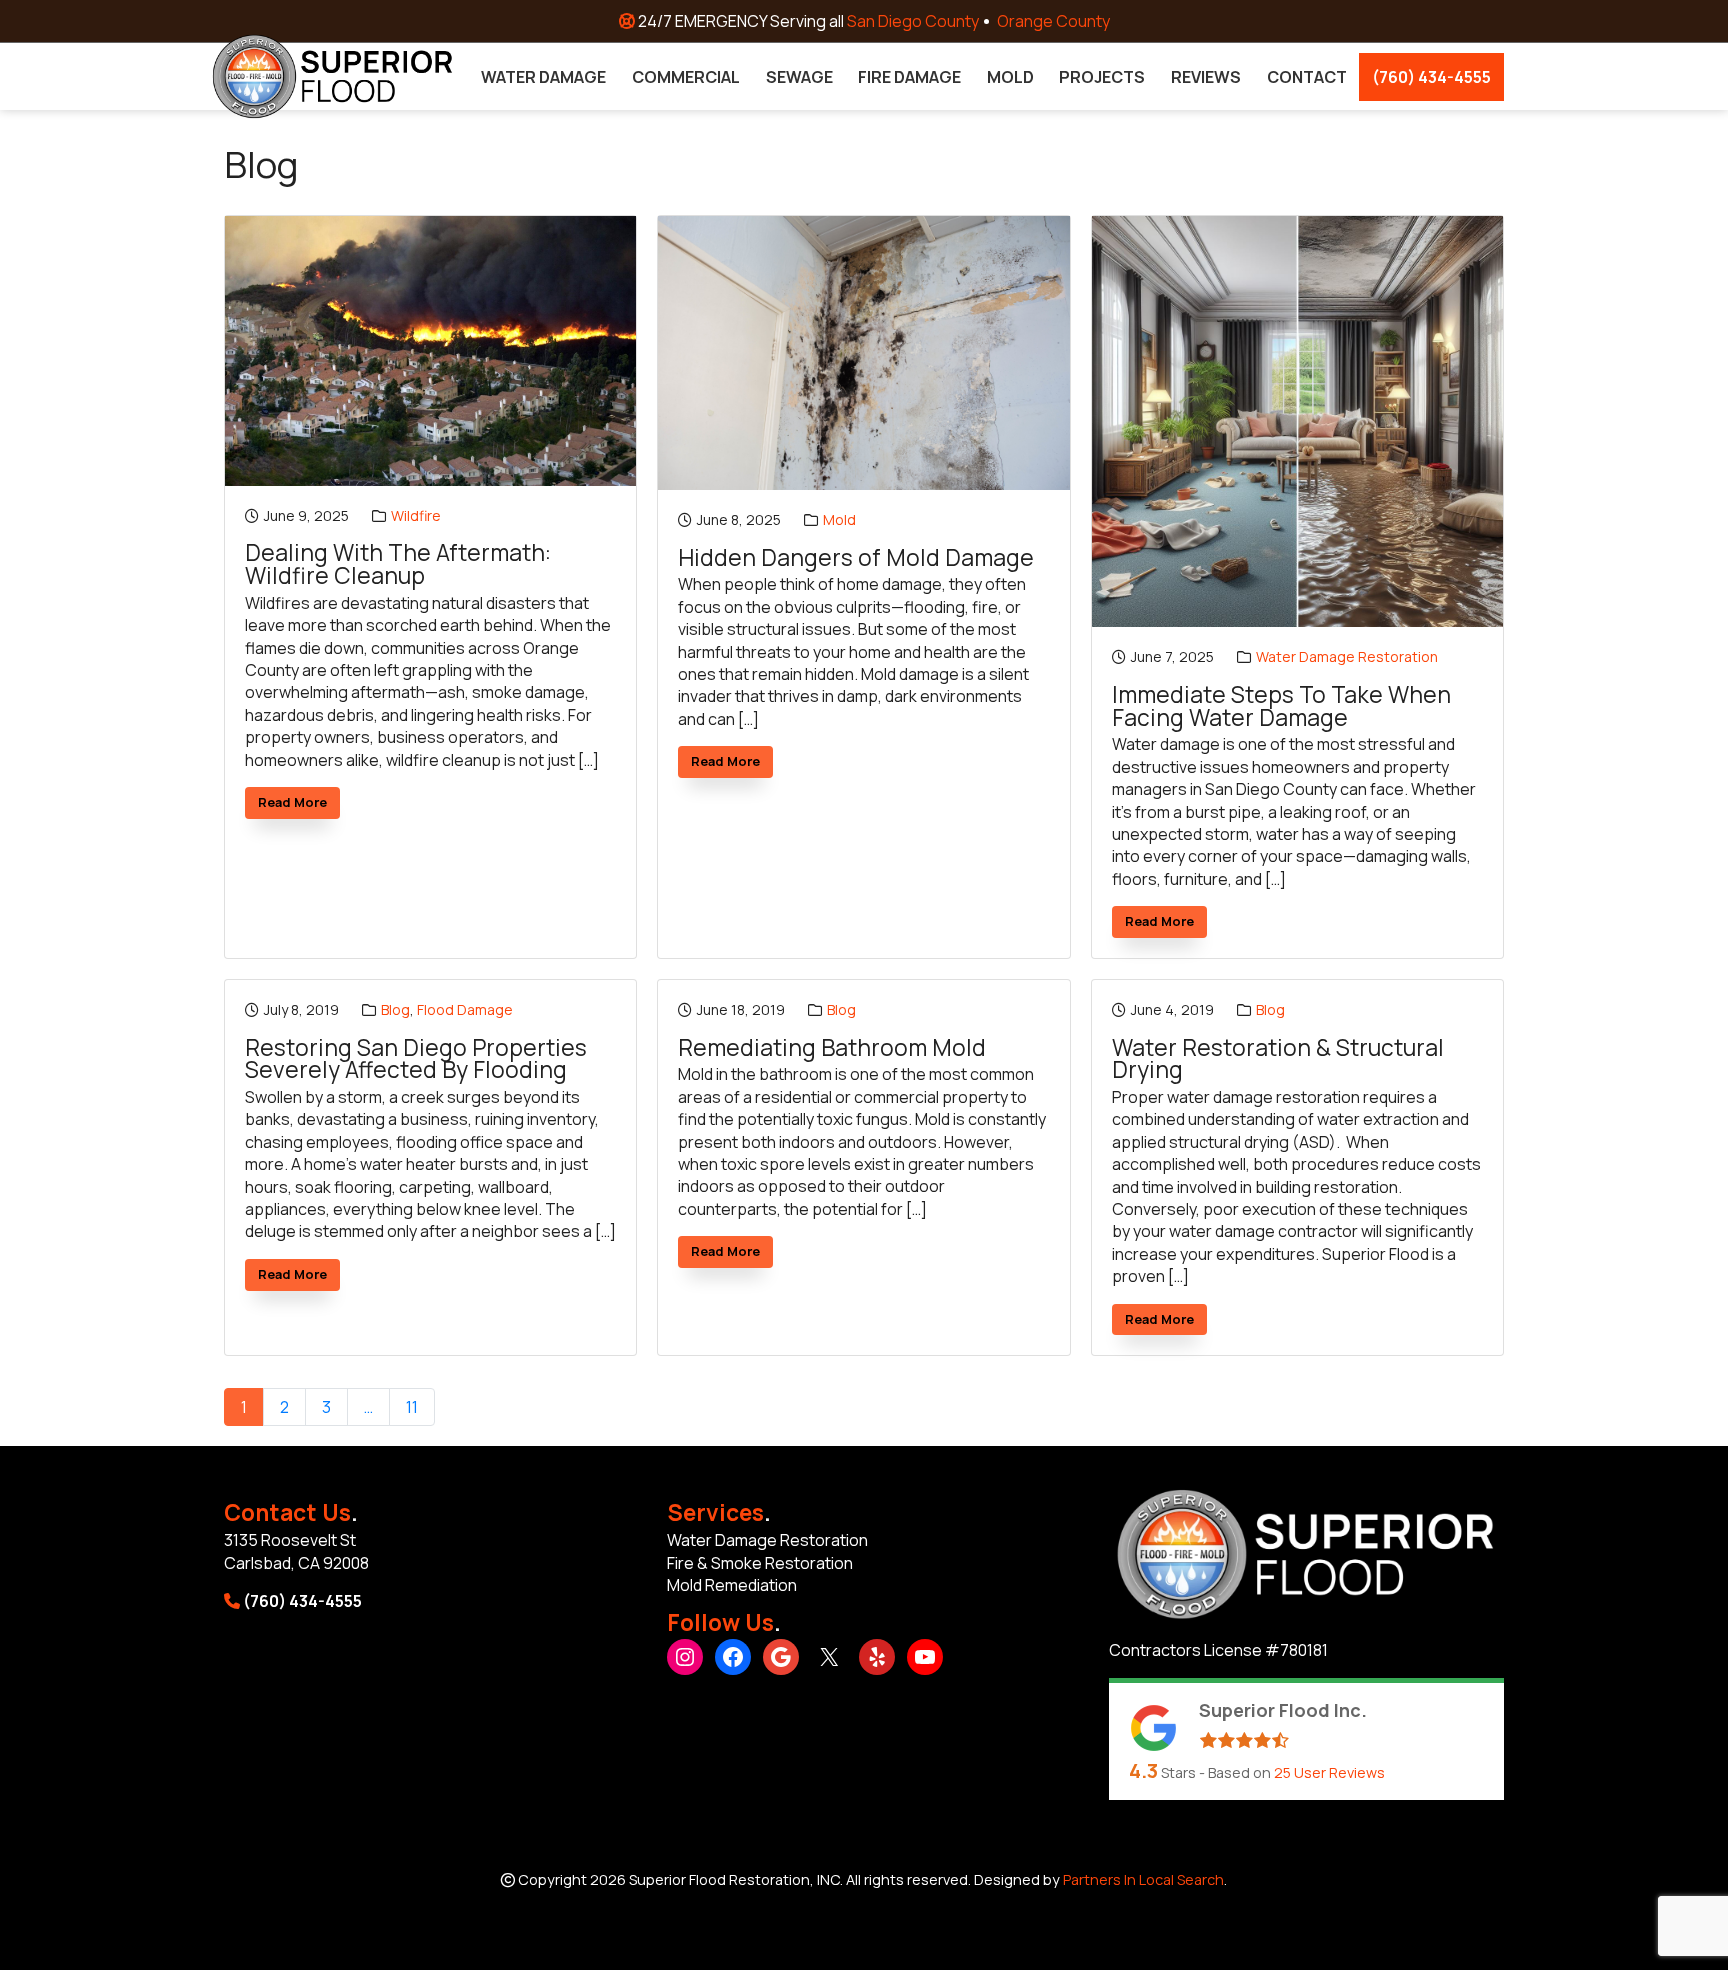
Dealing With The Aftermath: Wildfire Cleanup (398, 564)
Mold (839, 519)
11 (412, 1407)
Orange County (1053, 21)
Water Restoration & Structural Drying (1278, 1059)
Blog (395, 1009)
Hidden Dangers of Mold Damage (856, 558)
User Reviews (1329, 1772)
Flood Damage (465, 1009)
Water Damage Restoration (1347, 656)
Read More (299, 805)
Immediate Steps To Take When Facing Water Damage (1281, 706)
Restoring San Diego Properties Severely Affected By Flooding (416, 1059)
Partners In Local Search (1143, 1879)
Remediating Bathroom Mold (832, 1048)
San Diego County (913, 21)
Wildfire (416, 515)
